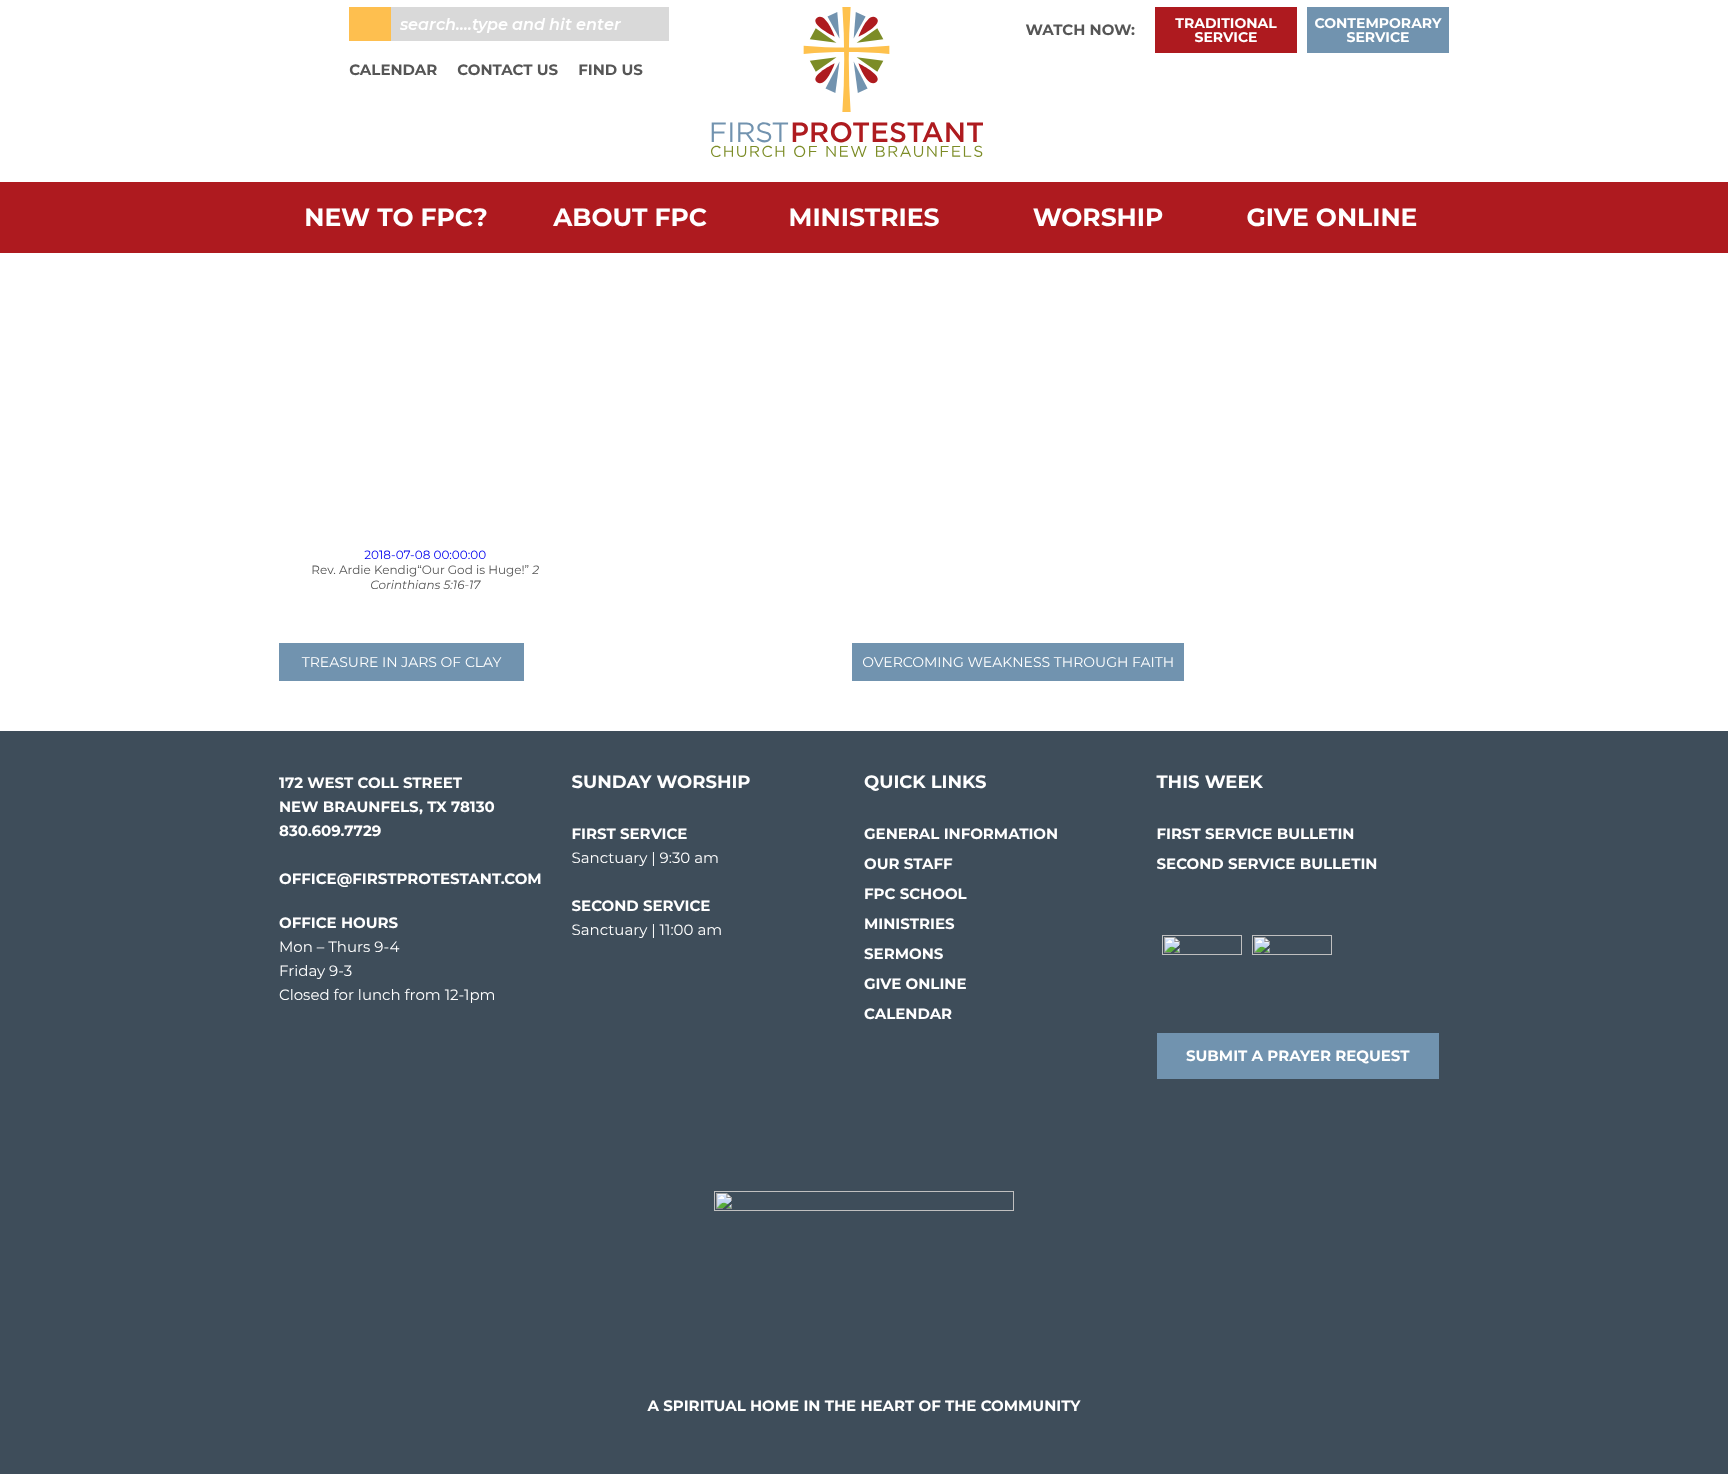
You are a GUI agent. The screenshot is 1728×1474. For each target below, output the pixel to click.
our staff (908, 863)
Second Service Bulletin (1267, 863)
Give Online (1332, 218)
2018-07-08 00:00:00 (425, 555)
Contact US (507, 69)
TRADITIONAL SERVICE (1225, 30)
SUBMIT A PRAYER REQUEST (1298, 1055)
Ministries (864, 218)
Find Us (610, 69)
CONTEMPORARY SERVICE (1378, 30)
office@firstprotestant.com (410, 878)
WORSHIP (1098, 218)
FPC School (915, 893)
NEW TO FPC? (395, 218)
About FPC (630, 218)
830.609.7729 (330, 830)
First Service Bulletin (1256, 833)
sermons (903, 953)
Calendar (393, 69)
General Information (961, 833)
